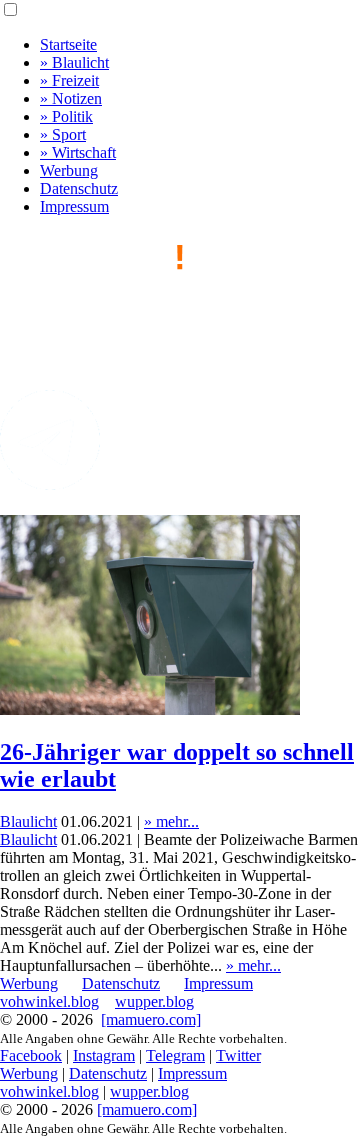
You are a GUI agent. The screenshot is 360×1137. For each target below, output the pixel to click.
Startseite (68, 44)
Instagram (104, 1055)
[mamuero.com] (151, 1019)
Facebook (31, 1055)
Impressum (74, 206)
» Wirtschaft (78, 152)
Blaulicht (28, 821)
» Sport (63, 134)
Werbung (69, 170)
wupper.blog (154, 1001)
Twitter (238, 1055)
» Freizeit (69, 80)
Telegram (175, 1055)
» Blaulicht (74, 62)
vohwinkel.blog (49, 1001)
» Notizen (71, 98)
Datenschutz (79, 188)
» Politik (66, 116)
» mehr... (171, 821)
